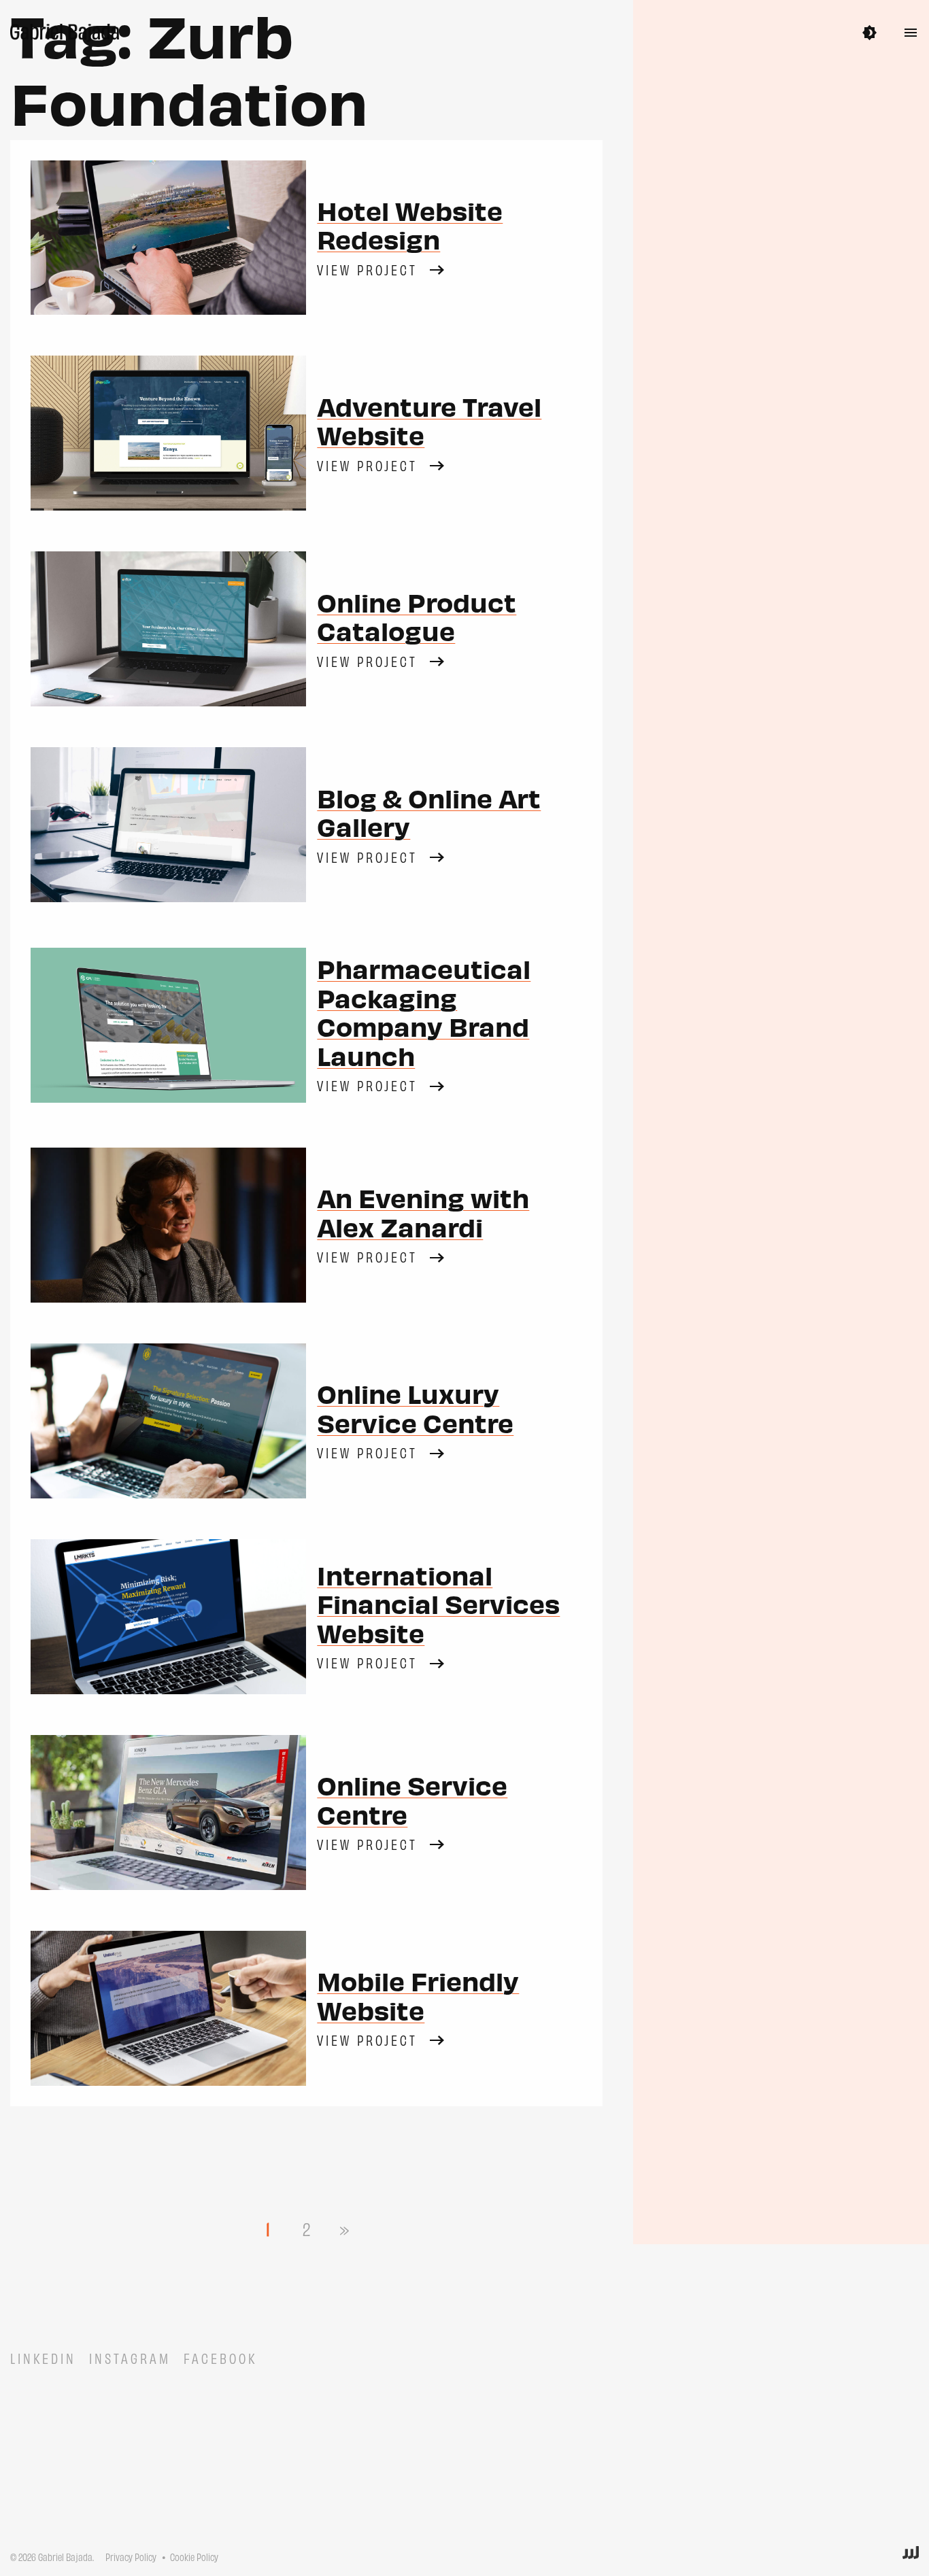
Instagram (130, 2358)
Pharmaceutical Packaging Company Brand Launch (424, 1011)
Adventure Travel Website (429, 420)
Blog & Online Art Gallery (429, 812)
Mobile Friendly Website (418, 1995)
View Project (367, 269)
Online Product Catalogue (417, 616)
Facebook (221, 2358)
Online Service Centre (412, 1799)
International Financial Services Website (438, 1603)
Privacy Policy (131, 2557)
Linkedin (43, 2358)
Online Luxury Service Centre (415, 1407)
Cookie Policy (194, 2557)
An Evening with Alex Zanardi (423, 1212)
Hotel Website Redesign (410, 224)
